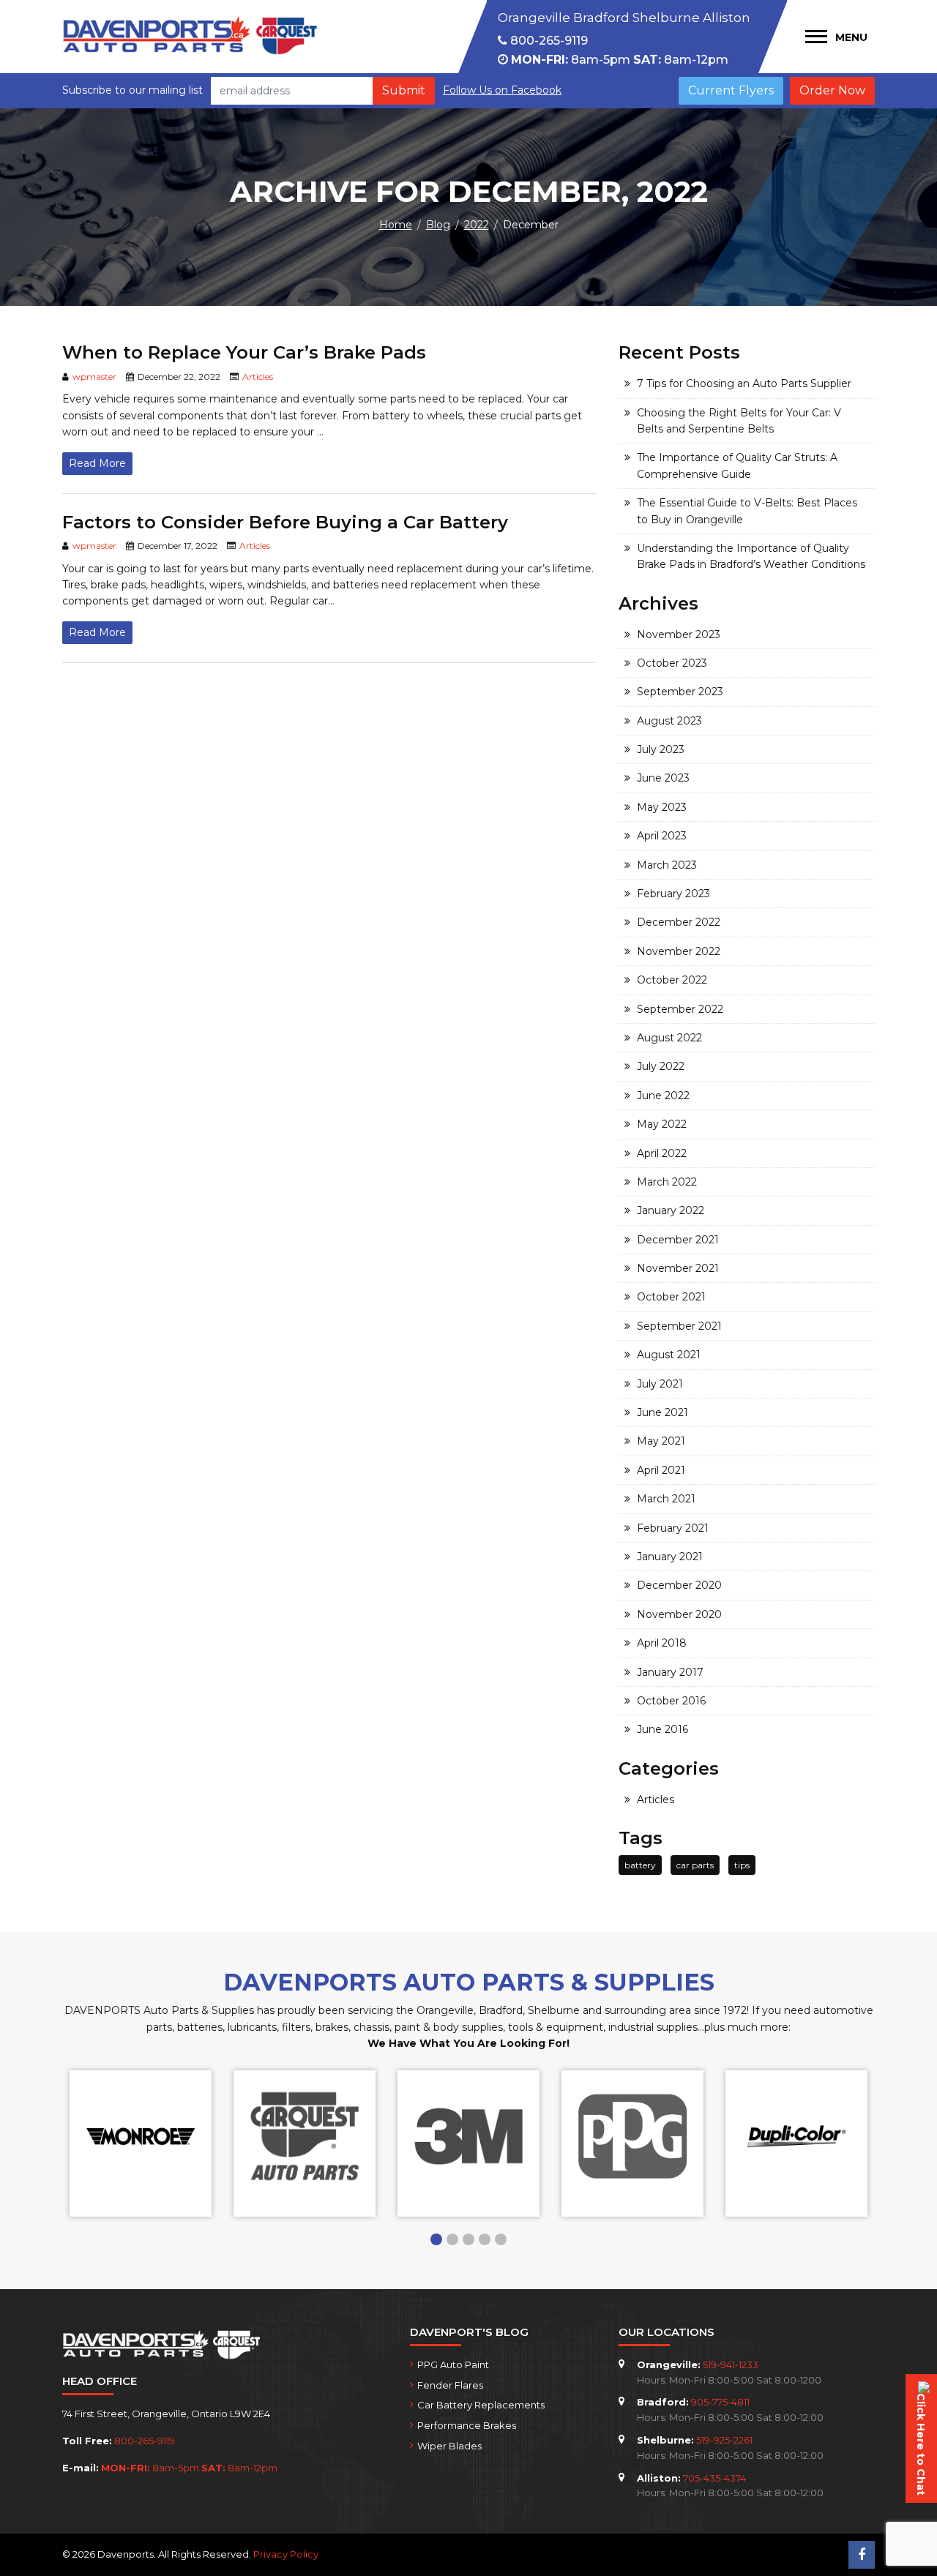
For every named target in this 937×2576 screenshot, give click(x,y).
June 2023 (663, 778)
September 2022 (680, 1009)
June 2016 (662, 1729)
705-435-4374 (714, 2478)
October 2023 (672, 663)
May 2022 (662, 1124)
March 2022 (667, 1182)
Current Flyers (731, 90)
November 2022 (679, 951)
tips (742, 1865)
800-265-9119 (548, 41)
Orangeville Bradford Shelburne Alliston (624, 18)
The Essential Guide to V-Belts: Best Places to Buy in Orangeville (747, 511)
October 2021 (671, 1297)
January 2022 (671, 1210)
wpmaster (94, 377)
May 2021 (661, 1441)
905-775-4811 (720, 2402)
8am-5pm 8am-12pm (620, 60)
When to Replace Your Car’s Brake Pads (244, 352)
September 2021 (679, 1326)
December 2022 (679, 922)
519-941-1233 (731, 2365)
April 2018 (662, 1643)
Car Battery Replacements (481, 2405)
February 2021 (673, 1528)
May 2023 (662, 807)
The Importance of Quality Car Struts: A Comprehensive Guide (737, 465)
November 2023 (679, 634)
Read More (97, 463)
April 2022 (662, 1153)
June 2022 (663, 1096)
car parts (695, 1865)
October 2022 (672, 980)
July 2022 (661, 1066)
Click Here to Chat (921, 2444)
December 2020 (679, 1585)
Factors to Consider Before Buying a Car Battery (285, 522)
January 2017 (670, 1672)
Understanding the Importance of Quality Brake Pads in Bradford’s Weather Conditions (751, 556)
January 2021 (670, 1557)
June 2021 (662, 1412)
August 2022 (669, 1038)
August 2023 (669, 721)
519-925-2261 (724, 2440)
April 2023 (662, 836)
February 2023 (673, 894)
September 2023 (680, 692)
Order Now (832, 90)
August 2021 (669, 1355)
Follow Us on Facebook (502, 90)
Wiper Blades (449, 2446)
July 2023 (661, 749)
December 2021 (678, 1240)
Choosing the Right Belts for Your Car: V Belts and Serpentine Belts (739, 421)
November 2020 (679, 1614)
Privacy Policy (286, 2554)
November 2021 (678, 1268)
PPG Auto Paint (453, 2365)
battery (640, 1865)
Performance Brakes (467, 2425)
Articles (258, 377)
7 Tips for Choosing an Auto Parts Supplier (744, 383)
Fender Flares (450, 2385)
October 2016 (671, 1701)
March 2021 (666, 1499)
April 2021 (661, 1470)
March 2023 (667, 865)
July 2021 (660, 1384)
